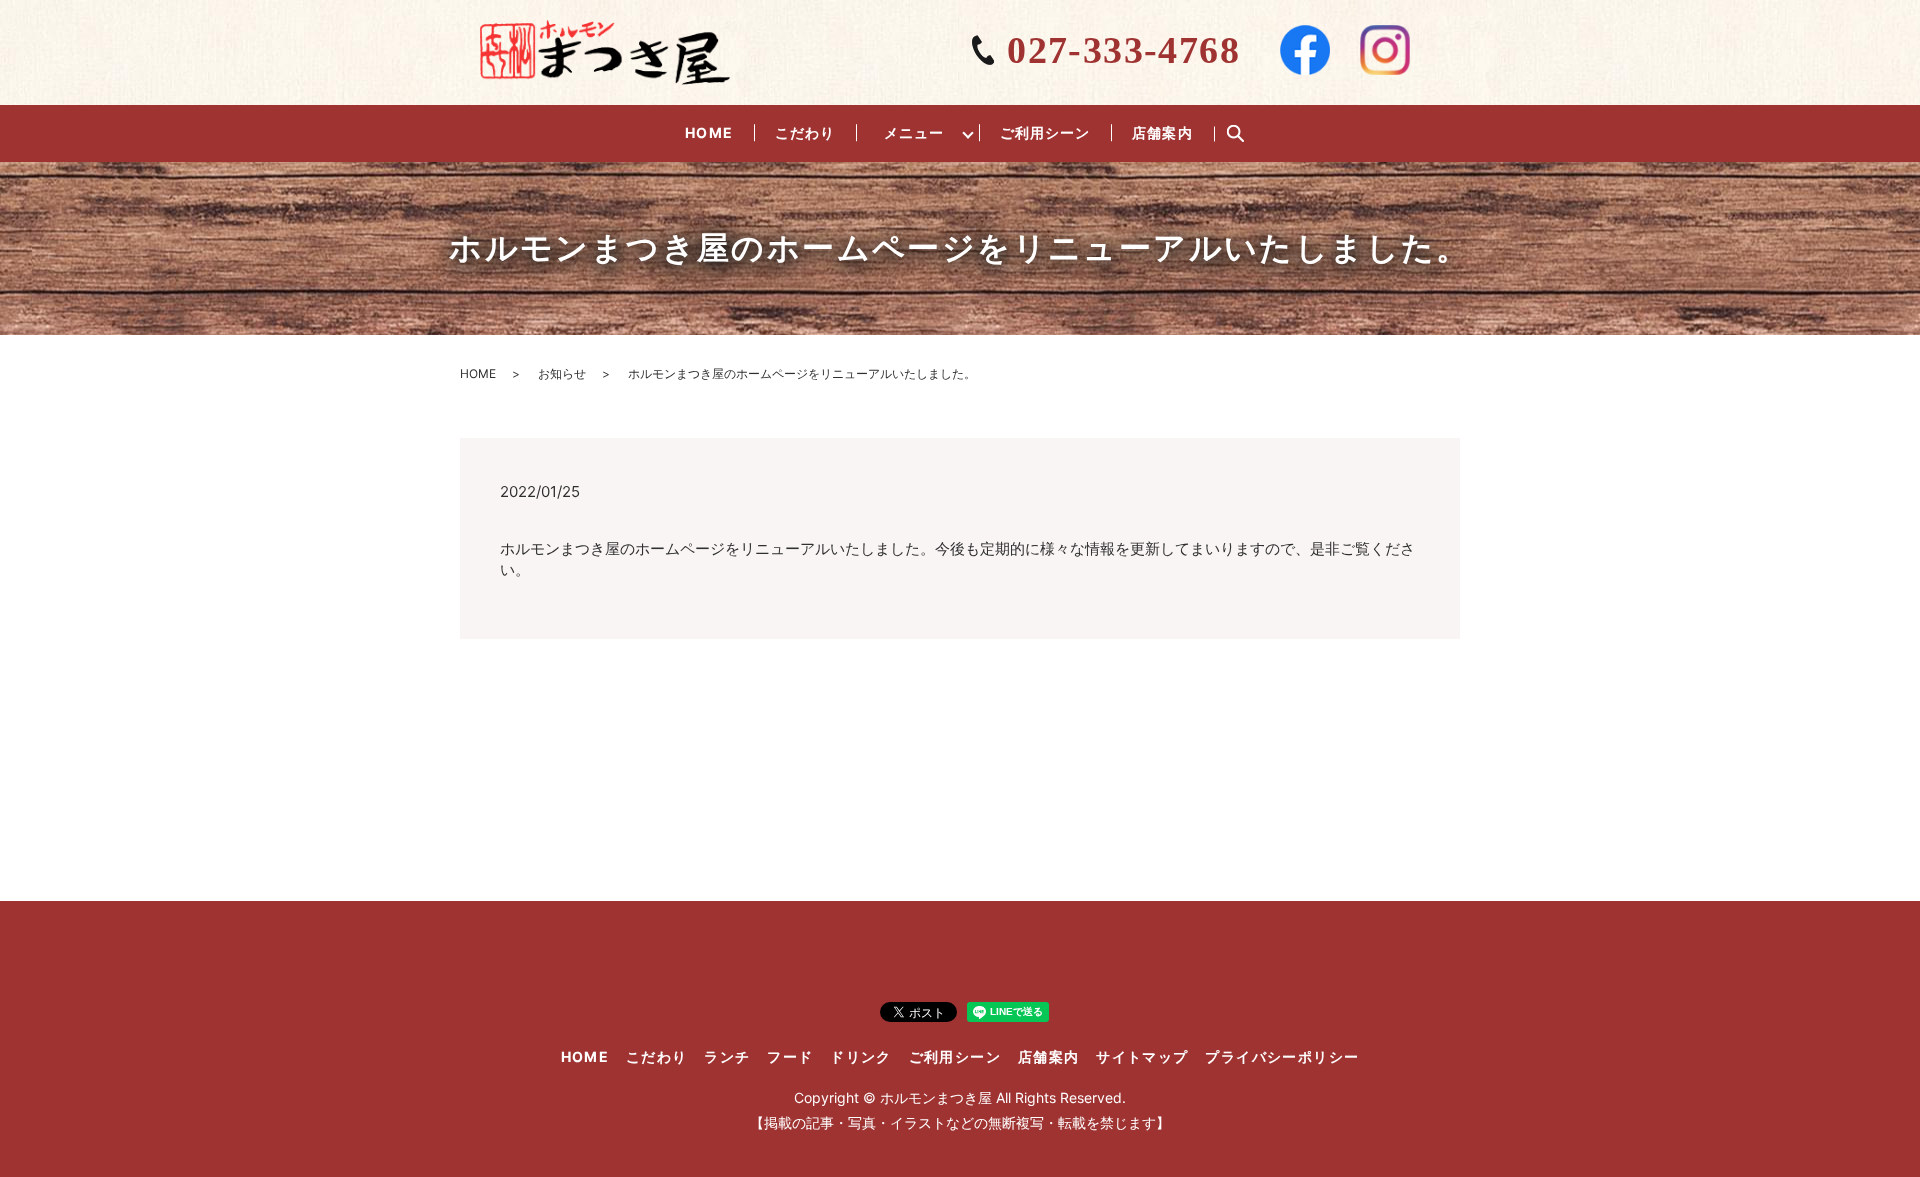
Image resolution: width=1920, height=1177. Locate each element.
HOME (708, 132)
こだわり (805, 132)
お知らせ (562, 373)
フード (790, 1056)
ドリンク (861, 1056)
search (1235, 134)
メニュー (914, 132)
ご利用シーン (1045, 132)
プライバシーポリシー (1282, 1056)
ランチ (727, 1056)
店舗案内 (1162, 132)
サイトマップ (1142, 1056)
